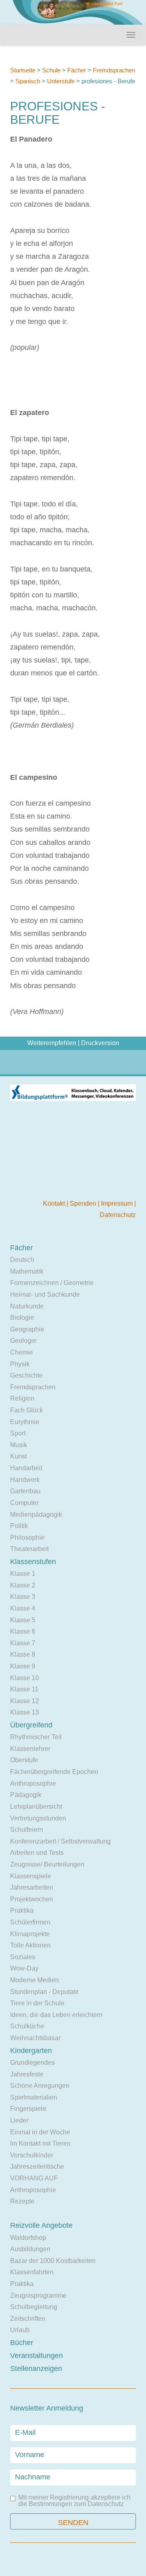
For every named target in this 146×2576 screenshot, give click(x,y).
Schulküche (27, 2026)
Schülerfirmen (30, 1922)
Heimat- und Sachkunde (45, 1294)
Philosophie (27, 1538)
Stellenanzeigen (36, 2369)
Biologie (22, 1318)
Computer (24, 1503)
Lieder (19, 2120)
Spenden (84, 1203)
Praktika (22, 1910)
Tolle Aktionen (30, 1945)
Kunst (18, 1456)
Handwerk (25, 1480)
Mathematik (27, 1271)
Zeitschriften (28, 2319)
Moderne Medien (34, 1980)
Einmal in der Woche (40, 2132)
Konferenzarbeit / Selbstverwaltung (60, 1841)
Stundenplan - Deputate (44, 1992)
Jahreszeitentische (37, 2166)
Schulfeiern (27, 1830)
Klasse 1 (23, 1574)
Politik (19, 1526)
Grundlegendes (32, 2063)
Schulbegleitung (34, 2307)
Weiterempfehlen (52, 1043)
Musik (19, 1445)
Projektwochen (32, 1899)
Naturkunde (27, 1306)
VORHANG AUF (34, 2178)
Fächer (77, 70)
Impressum (118, 1203)
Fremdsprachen (114, 70)
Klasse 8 (23, 1654)
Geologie (23, 1341)
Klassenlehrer (30, 1749)
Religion (22, 1398)
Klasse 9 (23, 1666)
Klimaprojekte (30, 1934)
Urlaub (20, 2330)
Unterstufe (61, 81)
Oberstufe (24, 1760)
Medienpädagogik (36, 1514)
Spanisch (28, 81)
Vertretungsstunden (38, 1818)
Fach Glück (27, 1410)
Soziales (23, 1957)
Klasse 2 (23, 1585)
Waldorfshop (28, 2238)
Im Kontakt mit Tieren (40, 2143)
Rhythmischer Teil (36, 1737)
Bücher (22, 2343)
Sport (18, 1433)
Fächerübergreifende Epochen (54, 1772)
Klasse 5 (23, 1620)
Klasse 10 (25, 1678)
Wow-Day (24, 1968)
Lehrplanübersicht (36, 1807)
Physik (20, 1364)
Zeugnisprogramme (38, 2296)
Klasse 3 (23, 1597)
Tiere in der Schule (37, 2003)
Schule (51, 70)
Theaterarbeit (29, 1549)
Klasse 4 (23, 1608)
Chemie (21, 1352)
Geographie (27, 1329)
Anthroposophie (33, 1783)
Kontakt (55, 1203)
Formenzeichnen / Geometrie (52, 1283)
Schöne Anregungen (40, 2086)
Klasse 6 (23, 1631)
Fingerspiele (28, 2109)
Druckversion (100, 1043)
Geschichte (26, 1375)
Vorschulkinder (32, 2155)
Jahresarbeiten (32, 1887)
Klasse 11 (24, 1689)
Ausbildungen (30, 2249)
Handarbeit (26, 1468)
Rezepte (22, 2201)
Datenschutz (118, 1215)
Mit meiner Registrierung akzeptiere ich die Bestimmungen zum (74, 2501)
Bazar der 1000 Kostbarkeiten (53, 2261)
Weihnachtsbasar (35, 2038)
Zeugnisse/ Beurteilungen (47, 1864)
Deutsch (22, 1260)
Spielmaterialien (34, 2097)
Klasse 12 (25, 1701)
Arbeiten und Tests (37, 1853)
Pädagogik (26, 1795)
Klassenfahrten (32, 2272)
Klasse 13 (25, 1712)
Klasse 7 (23, 1643)
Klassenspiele (31, 1876)
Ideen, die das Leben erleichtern (56, 2015)
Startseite (23, 70)
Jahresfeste (27, 2074)
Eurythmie (25, 1422)
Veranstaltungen (36, 2356)
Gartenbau (25, 1491)
